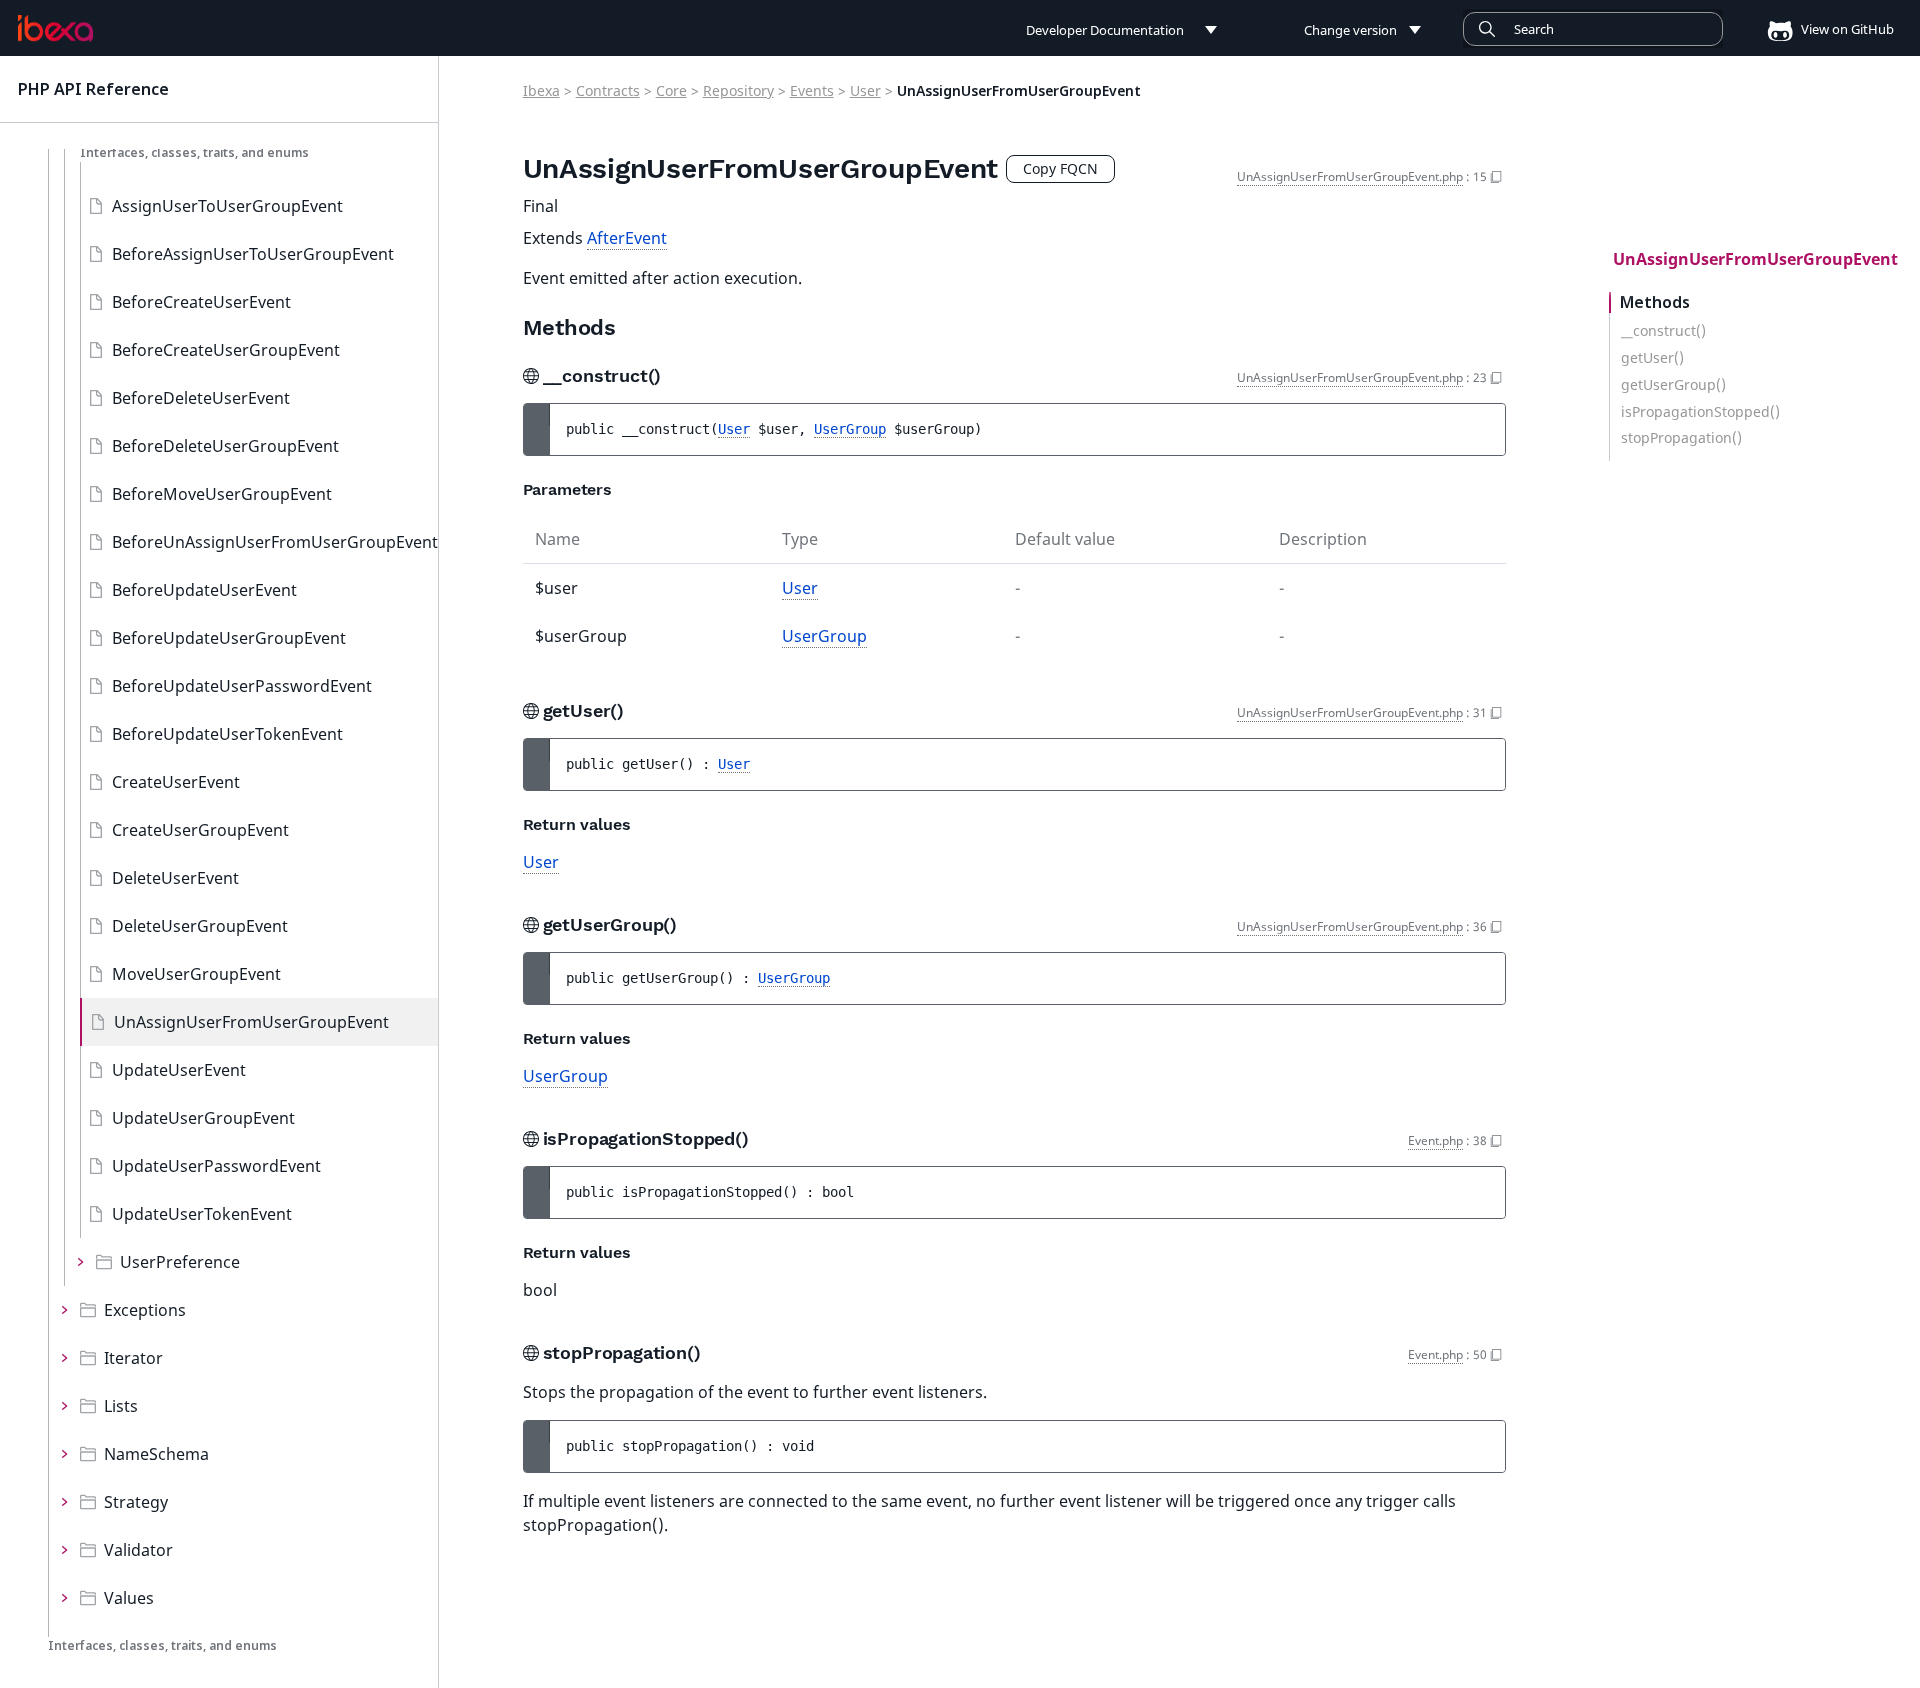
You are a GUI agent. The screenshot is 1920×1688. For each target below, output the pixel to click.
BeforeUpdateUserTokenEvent (227, 734)
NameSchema (156, 1454)
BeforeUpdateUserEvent (204, 590)
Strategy (136, 1502)
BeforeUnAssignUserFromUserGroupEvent (275, 542)
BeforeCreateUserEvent (201, 302)
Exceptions (145, 1310)
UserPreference (180, 1262)
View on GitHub (1846, 29)
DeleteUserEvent (175, 878)
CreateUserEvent (176, 782)
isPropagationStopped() (1700, 412)
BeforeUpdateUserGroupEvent (229, 638)
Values (129, 1598)
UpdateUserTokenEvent (202, 1214)
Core (671, 90)
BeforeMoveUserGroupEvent (222, 494)
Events (812, 90)
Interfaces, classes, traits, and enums (194, 152)
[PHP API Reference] (55, 29)
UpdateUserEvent (179, 1070)
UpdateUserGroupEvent (203, 1118)
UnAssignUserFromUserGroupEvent (251, 1022)
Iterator (133, 1358)
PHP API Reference (93, 89)
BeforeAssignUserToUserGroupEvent (253, 254)
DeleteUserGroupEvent (200, 926)
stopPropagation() (1681, 439)
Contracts (608, 90)
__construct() (1663, 331)
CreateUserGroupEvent (200, 830)
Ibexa (541, 90)
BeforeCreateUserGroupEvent (226, 350)
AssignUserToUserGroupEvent (227, 206)
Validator (138, 1550)
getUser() (1652, 358)
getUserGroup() (1673, 385)
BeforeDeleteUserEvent (201, 398)
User (865, 90)
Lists (121, 1406)
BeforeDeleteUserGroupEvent (225, 446)
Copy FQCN (1060, 168)
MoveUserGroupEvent (196, 974)
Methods (1655, 302)
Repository (738, 90)
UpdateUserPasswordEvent (216, 1166)
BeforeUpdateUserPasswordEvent (242, 686)
